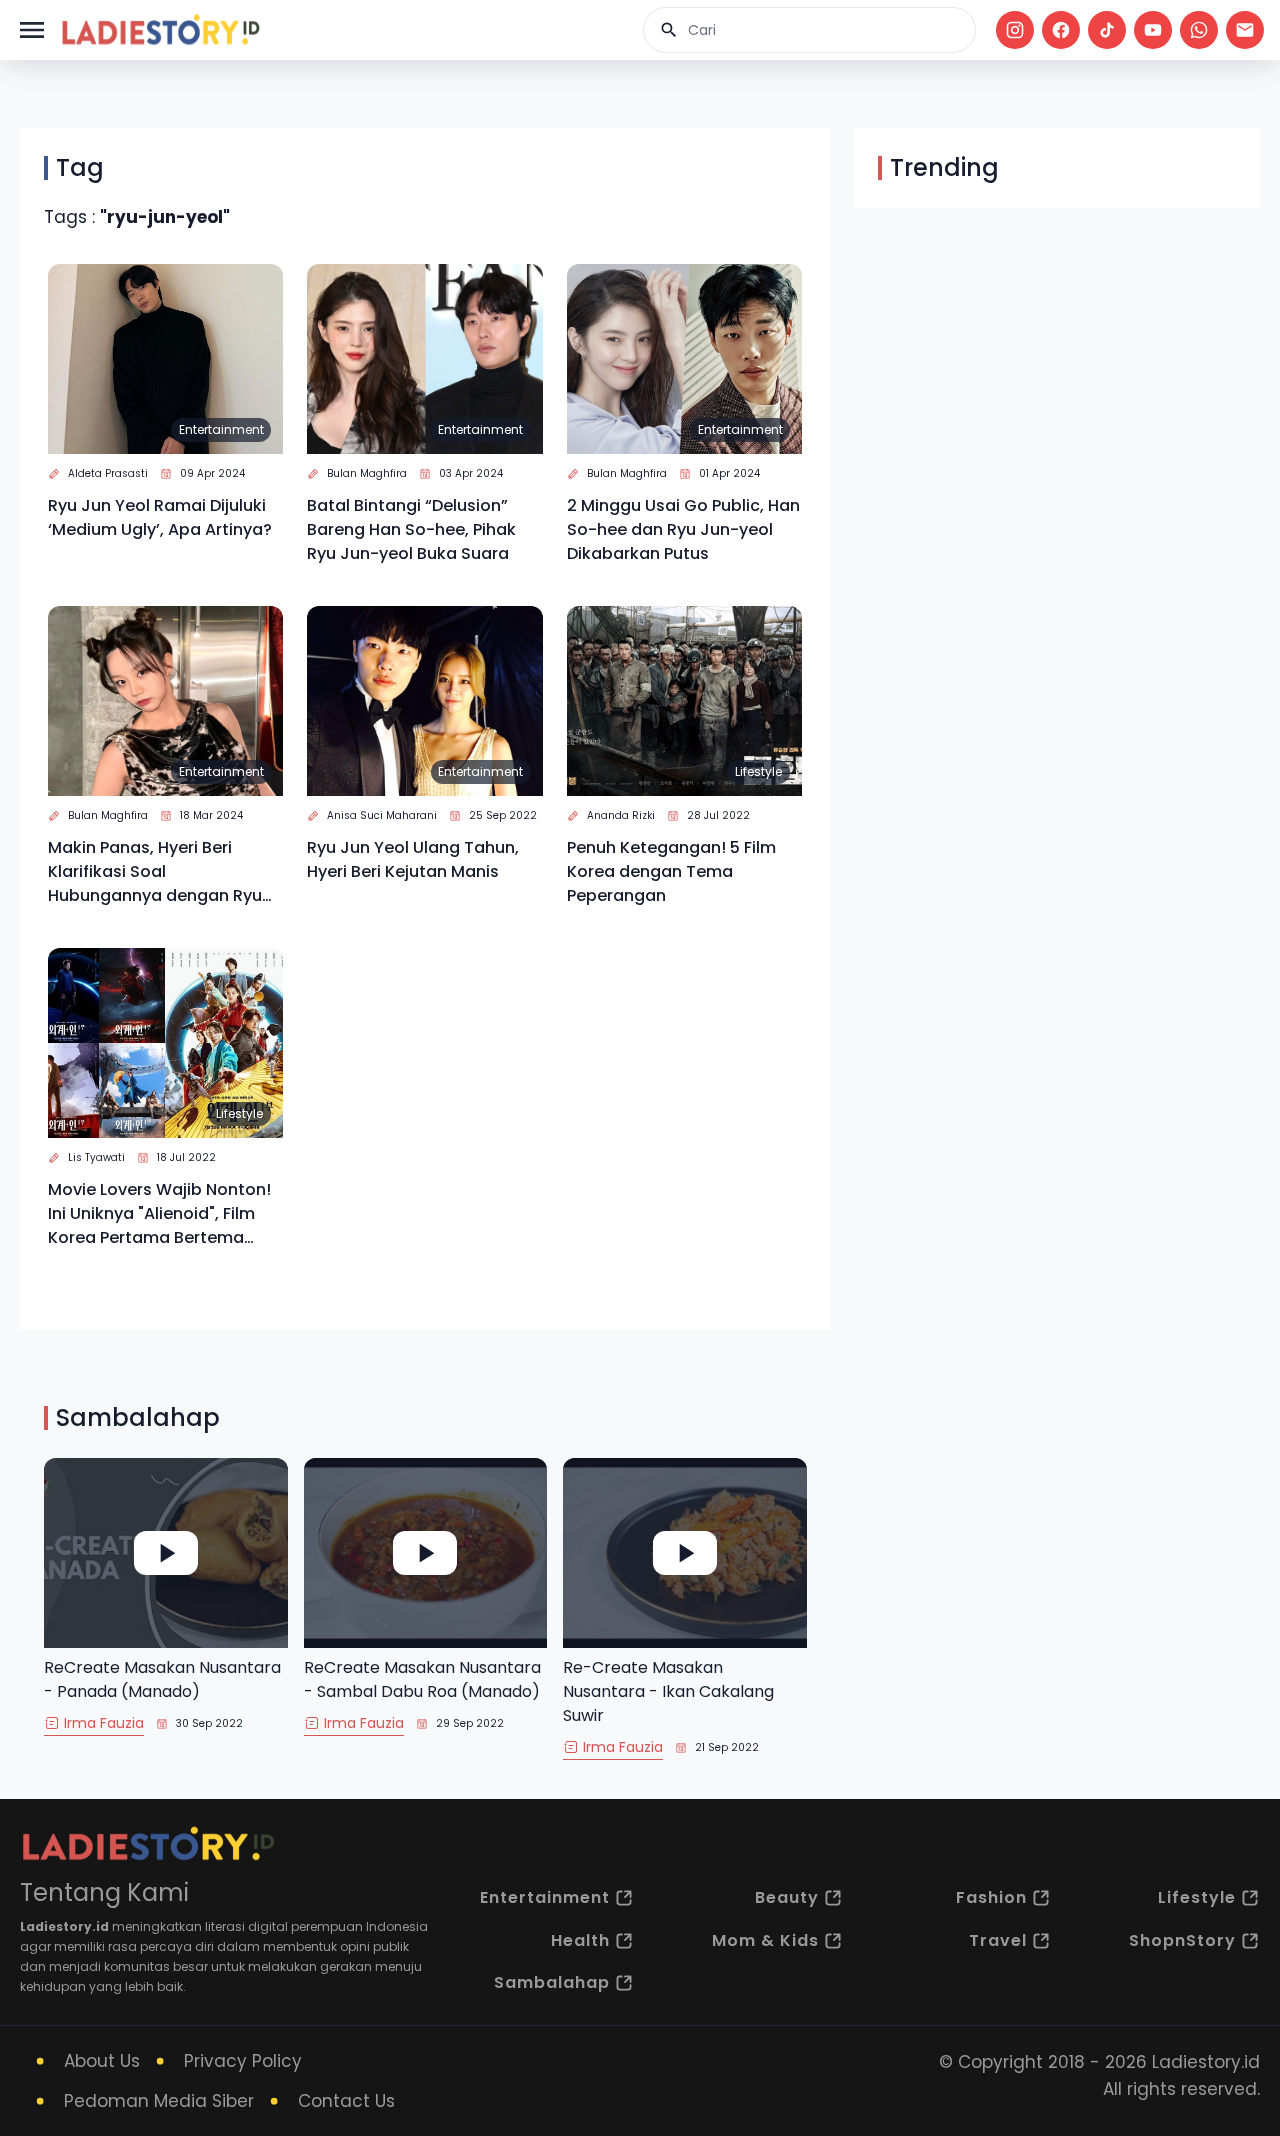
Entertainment (221, 429)
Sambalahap (552, 1982)
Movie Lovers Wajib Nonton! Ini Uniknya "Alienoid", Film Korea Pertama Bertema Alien (159, 1214)
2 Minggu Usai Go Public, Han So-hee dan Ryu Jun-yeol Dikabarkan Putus (683, 529)
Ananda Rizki (621, 815)
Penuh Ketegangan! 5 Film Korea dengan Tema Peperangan (671, 871)
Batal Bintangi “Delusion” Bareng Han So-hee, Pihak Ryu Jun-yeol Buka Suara (411, 529)
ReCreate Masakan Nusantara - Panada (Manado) (162, 1679)
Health (580, 1940)
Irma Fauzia (104, 1723)
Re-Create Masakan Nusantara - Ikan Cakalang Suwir (668, 1691)
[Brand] (160, 30)
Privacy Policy (243, 2061)
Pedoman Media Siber (159, 2101)
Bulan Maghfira (367, 473)
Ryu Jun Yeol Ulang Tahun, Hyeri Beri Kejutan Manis (413, 859)
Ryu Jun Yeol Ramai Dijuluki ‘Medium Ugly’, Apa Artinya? (160, 517)
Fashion (991, 1897)
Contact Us (346, 2101)
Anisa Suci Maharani (382, 815)
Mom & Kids (765, 1940)
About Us (102, 2061)
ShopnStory (1182, 1940)
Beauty (787, 1897)
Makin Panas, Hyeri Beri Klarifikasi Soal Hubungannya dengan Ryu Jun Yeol (155, 872)
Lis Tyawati (96, 1157)
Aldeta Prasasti (108, 473)
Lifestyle (758, 771)
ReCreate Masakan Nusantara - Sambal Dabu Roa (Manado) (422, 1679)
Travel (998, 1940)
